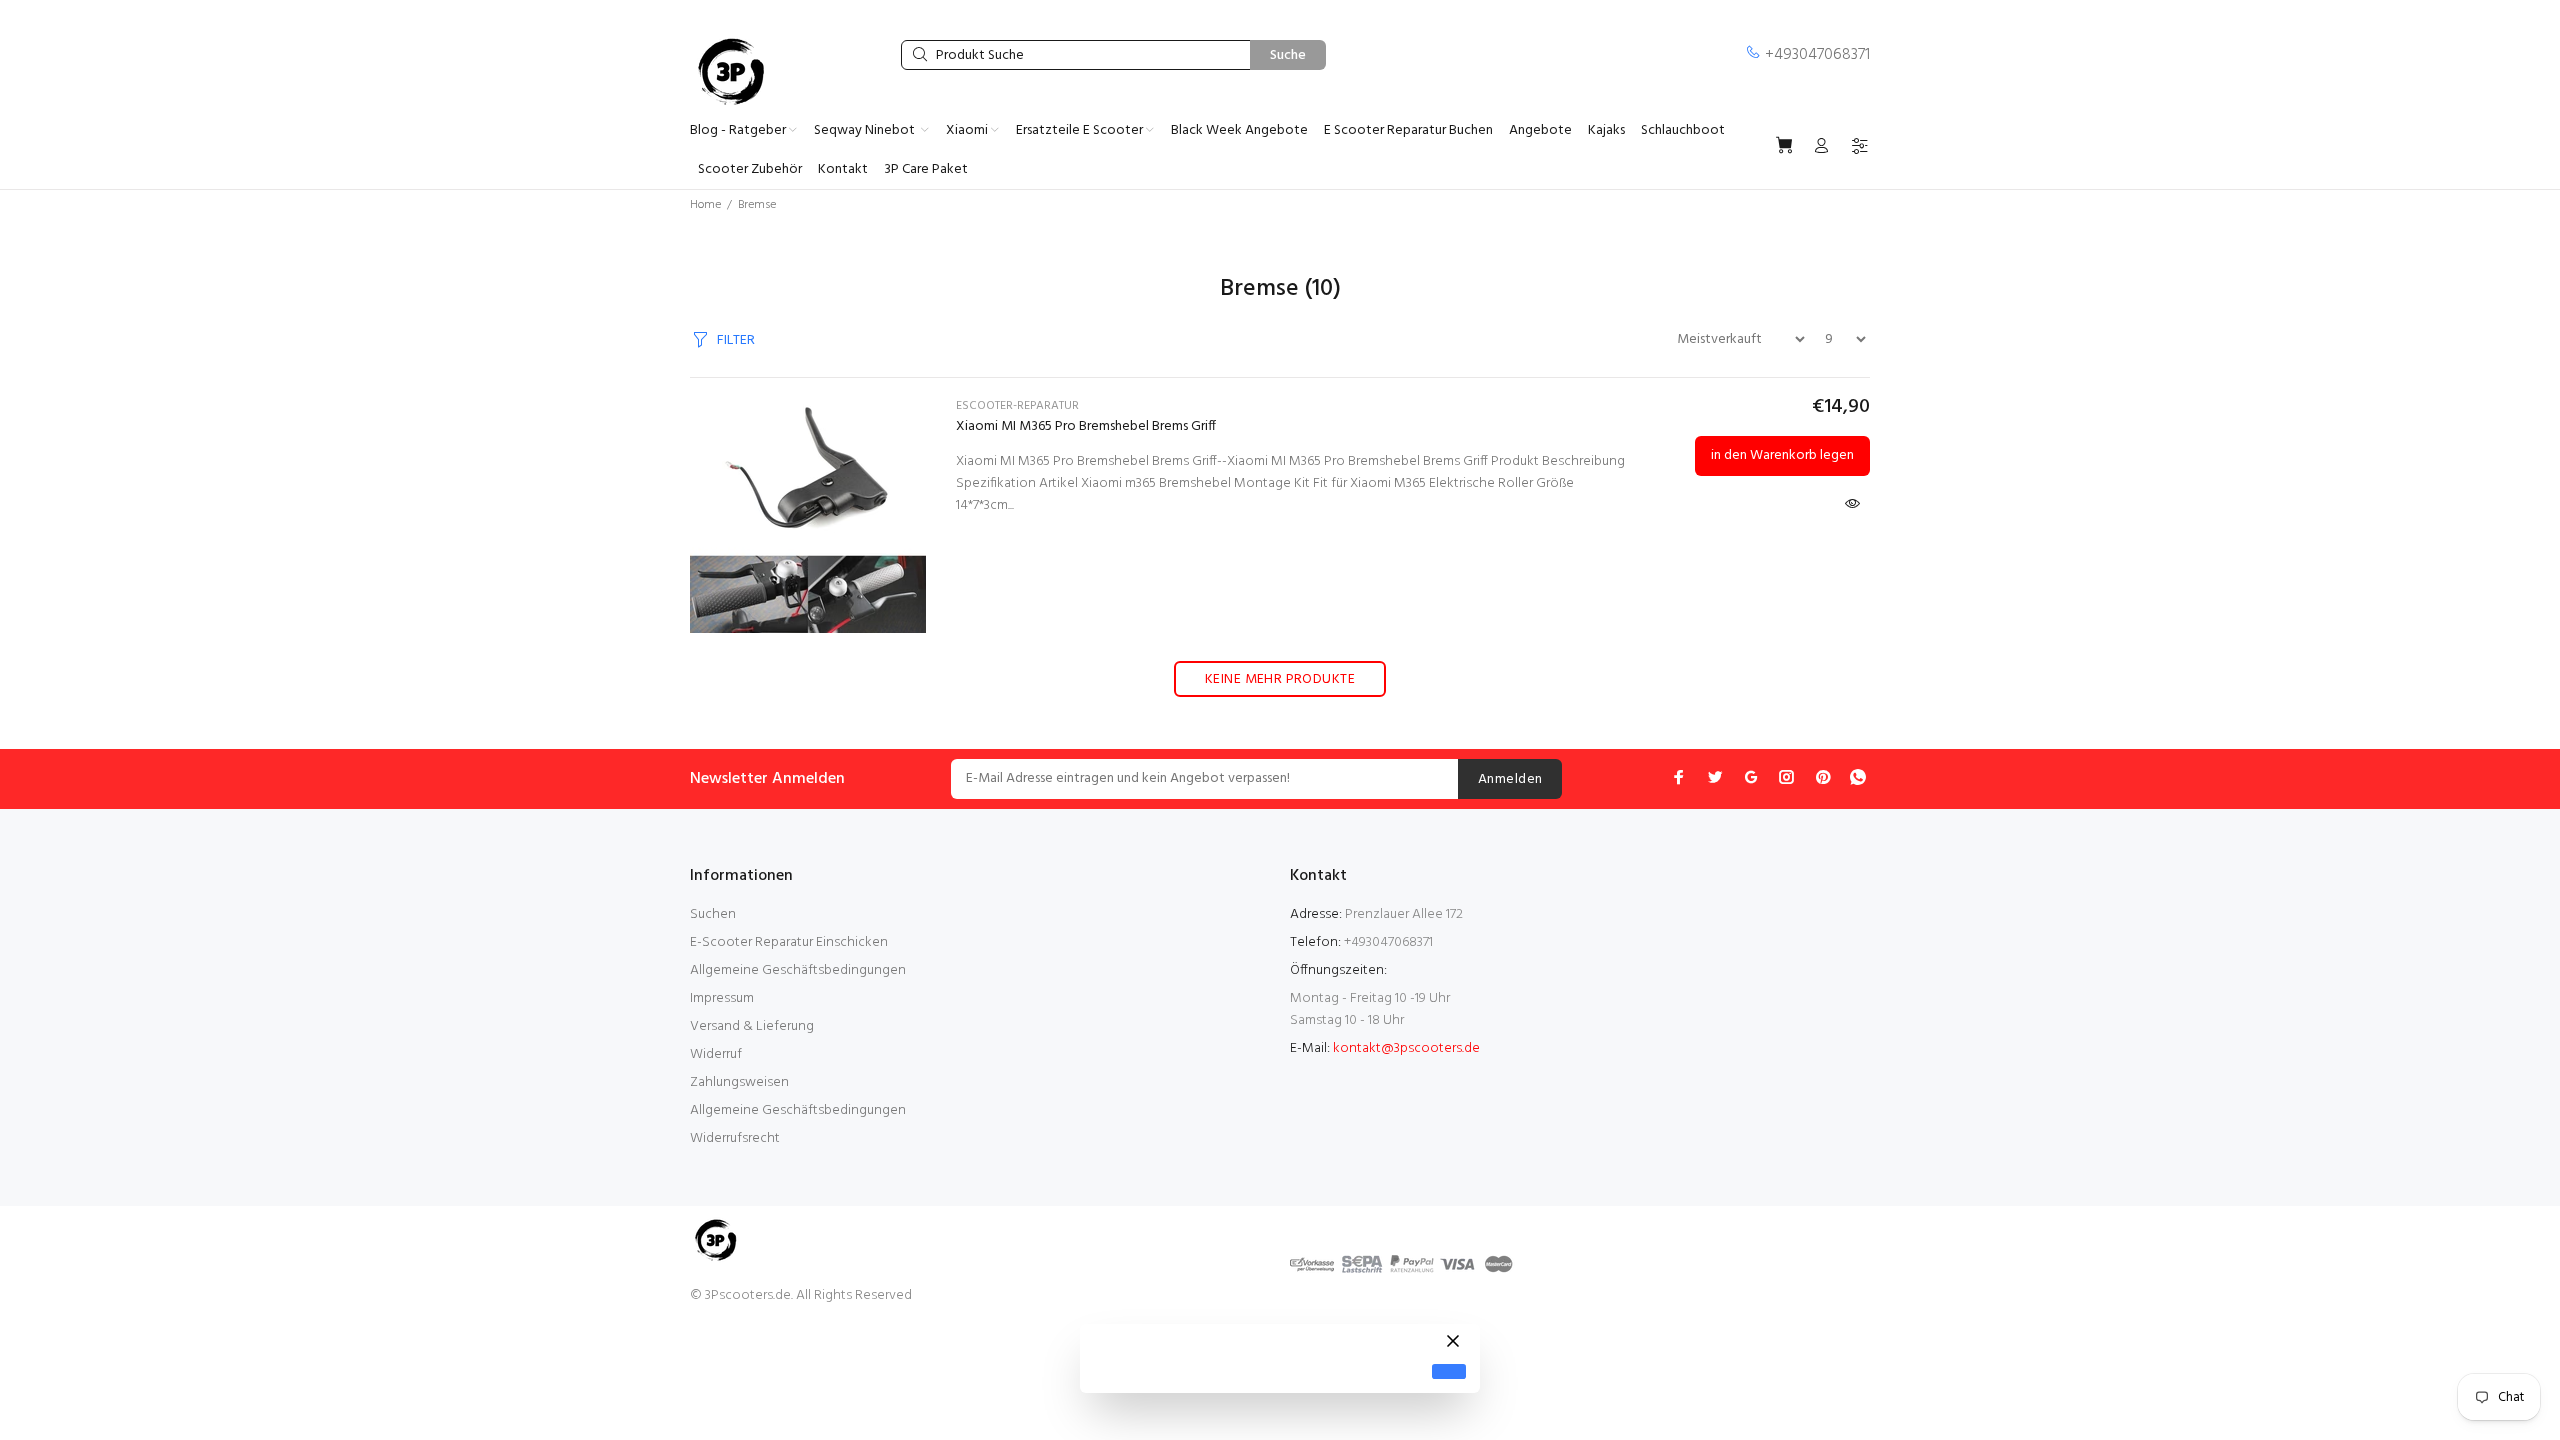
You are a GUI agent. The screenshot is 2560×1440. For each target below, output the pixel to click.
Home (705, 205)
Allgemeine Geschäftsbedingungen (798, 970)
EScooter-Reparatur (1017, 406)
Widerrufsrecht (735, 1138)
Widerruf (716, 1054)
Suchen (713, 914)
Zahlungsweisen (739, 1082)
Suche (1288, 55)
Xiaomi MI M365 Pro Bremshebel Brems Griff (1086, 426)
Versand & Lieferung (752, 1026)
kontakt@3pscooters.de (1406, 1048)
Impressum (722, 998)
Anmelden (1510, 779)
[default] (1449, 1371)
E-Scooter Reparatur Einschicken (789, 942)
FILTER (736, 340)
